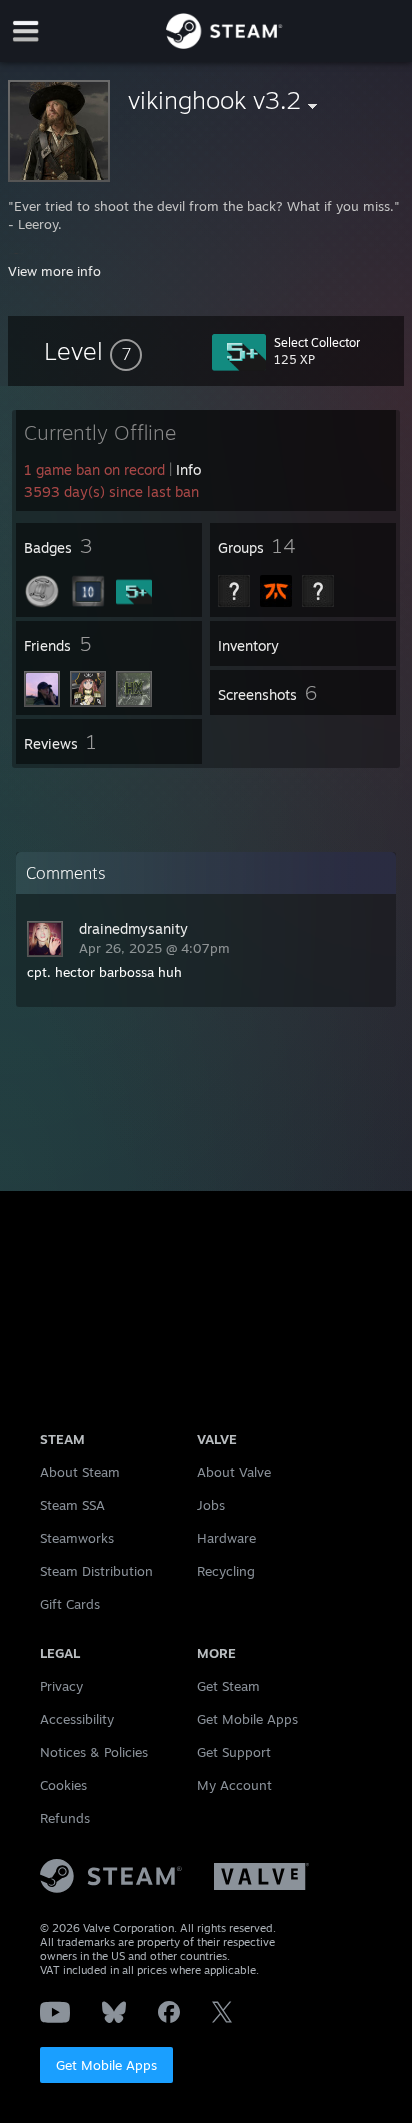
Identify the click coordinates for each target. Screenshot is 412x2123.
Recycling (226, 1571)
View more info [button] (54, 271)
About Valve (234, 1472)
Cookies (63, 1785)
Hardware (226, 1538)
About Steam (80, 1472)
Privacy (61, 1686)
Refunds (65, 1818)
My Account (234, 1785)
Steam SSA (72, 1505)
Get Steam (228, 1686)
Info (188, 469)
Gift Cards (70, 1604)
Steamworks (77, 1538)
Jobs (211, 1505)
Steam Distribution (96, 1571)
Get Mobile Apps (106, 2065)
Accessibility (77, 1719)
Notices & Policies (94, 1752)
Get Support (234, 1752)
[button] (93, 351)
